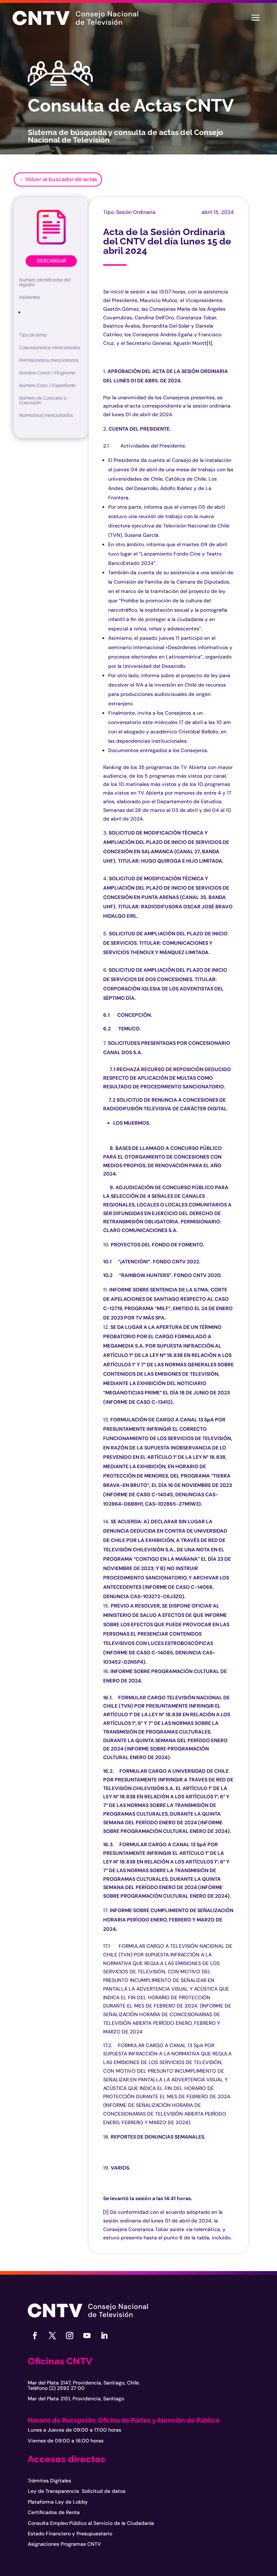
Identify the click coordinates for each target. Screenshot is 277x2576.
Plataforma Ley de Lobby (58, 2502)
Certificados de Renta (54, 2512)
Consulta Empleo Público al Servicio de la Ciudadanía (91, 2523)
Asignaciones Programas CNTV (64, 2544)
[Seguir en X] (52, 2336)
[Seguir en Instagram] (70, 2336)
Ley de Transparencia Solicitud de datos (77, 2491)
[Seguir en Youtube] (87, 2336)
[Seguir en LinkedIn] (104, 2336)
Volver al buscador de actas (61, 179)
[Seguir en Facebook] (35, 2336)
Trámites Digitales (49, 2481)
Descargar (51, 261)
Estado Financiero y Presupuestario (70, 2534)
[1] (209, 343)
